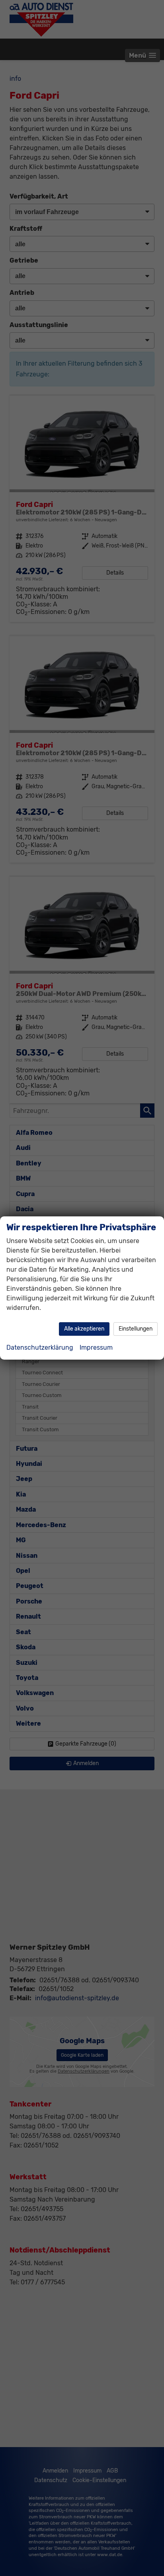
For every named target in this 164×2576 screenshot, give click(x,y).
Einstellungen (136, 1329)
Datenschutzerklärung (40, 1347)
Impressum (96, 1347)
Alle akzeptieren (84, 1329)
